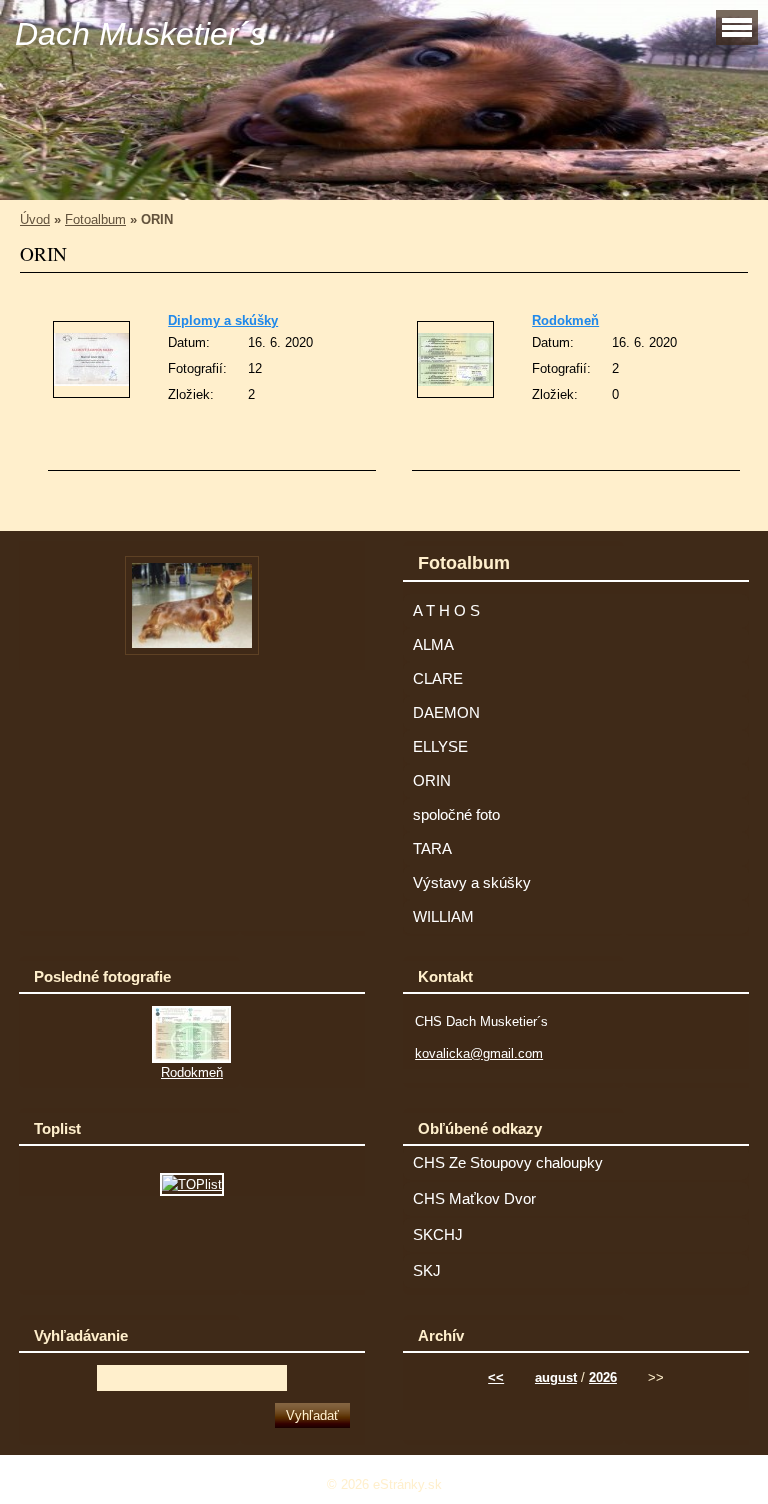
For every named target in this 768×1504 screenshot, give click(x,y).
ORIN (432, 781)
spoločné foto (456, 815)
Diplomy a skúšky (223, 320)
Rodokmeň (565, 320)
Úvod (35, 219)
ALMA (433, 645)
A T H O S (446, 611)
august (556, 1377)
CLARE (438, 679)
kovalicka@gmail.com (479, 1053)
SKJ (427, 1271)
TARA (432, 849)
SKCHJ (438, 1235)
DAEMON (446, 713)
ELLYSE (440, 747)
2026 (603, 1377)
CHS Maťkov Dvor (474, 1199)
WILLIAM (443, 917)
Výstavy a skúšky (472, 883)
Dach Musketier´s (140, 34)
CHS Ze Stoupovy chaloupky (508, 1163)
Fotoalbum (95, 219)
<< (496, 1377)
